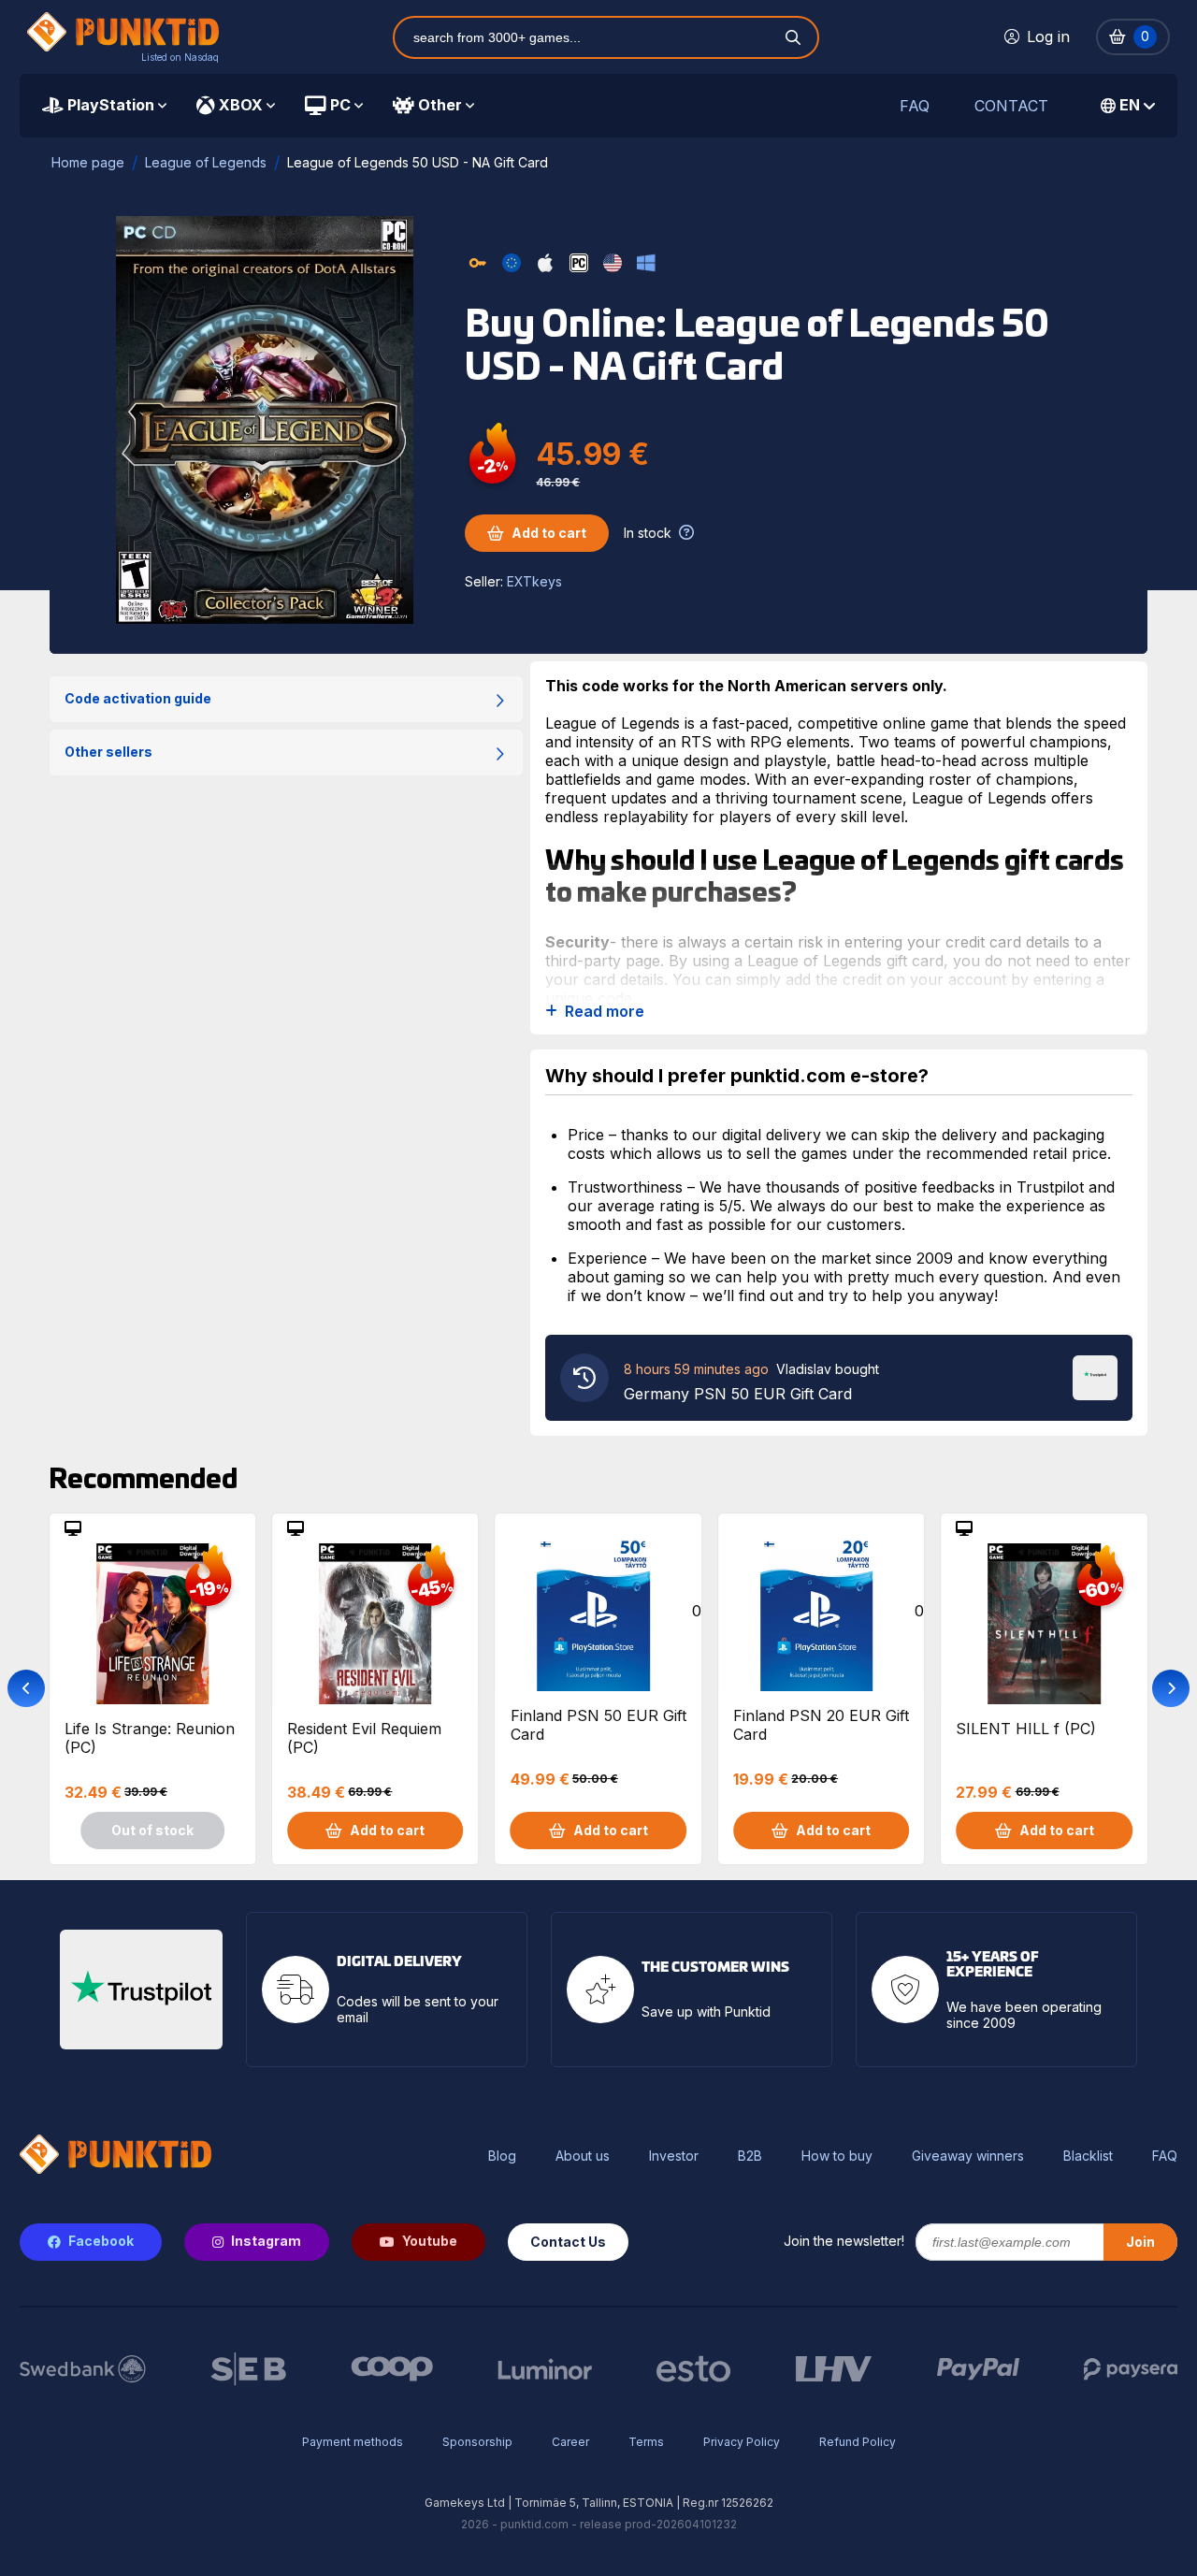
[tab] (104, 106)
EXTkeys (534, 581)
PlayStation (111, 105)
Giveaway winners (968, 2156)
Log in (1048, 36)
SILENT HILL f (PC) (1026, 1729)
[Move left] (26, 1688)
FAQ (915, 106)
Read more (605, 1012)
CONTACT (1011, 106)
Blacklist (1088, 2156)
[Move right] (1171, 1688)
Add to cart (549, 533)
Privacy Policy (742, 2442)
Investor (674, 2156)
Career (570, 2442)
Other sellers (108, 752)
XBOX (241, 105)
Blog (502, 2156)
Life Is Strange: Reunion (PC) (150, 1738)
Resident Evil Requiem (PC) (364, 1738)
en (1130, 105)
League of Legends (206, 162)
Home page (88, 162)
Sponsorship (477, 2442)
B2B (750, 2156)
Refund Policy (858, 2442)
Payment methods (353, 2442)
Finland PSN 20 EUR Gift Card (821, 1725)
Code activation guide (138, 698)
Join (1140, 2242)
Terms (646, 2442)
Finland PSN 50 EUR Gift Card (598, 1725)
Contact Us (568, 2242)
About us (583, 2156)
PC (340, 105)
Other (440, 105)
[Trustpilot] (1095, 1376)
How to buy (837, 2156)
